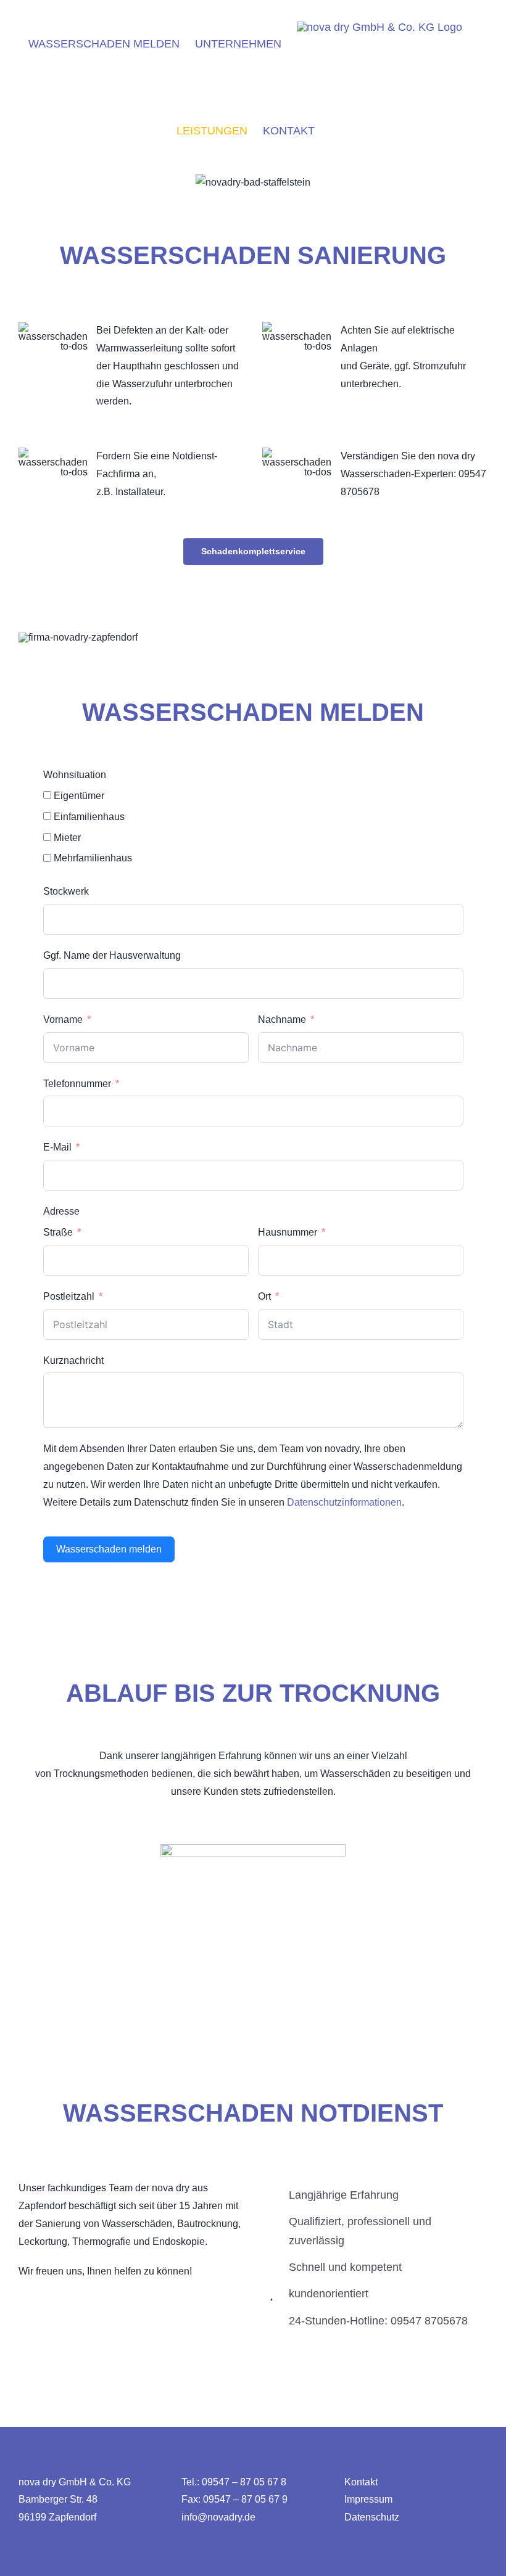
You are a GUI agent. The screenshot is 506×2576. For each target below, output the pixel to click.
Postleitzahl (69, 1296)
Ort (264, 1296)
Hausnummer (288, 1232)
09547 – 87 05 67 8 (244, 2482)
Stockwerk (66, 891)
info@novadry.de (218, 2517)
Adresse (61, 1211)
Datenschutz (372, 2517)
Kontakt (361, 2482)
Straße (59, 1232)
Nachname (282, 1019)
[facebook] (24, 2301)
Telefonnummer (77, 1084)
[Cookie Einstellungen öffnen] (27, 2560)
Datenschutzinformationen (344, 1502)
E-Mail (57, 1147)
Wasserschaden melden (109, 1549)
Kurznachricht (73, 1360)
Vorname (63, 1019)
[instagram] (48, 2301)
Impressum (368, 2499)
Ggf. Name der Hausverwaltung (112, 955)
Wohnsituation (75, 775)
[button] (299, 188)
